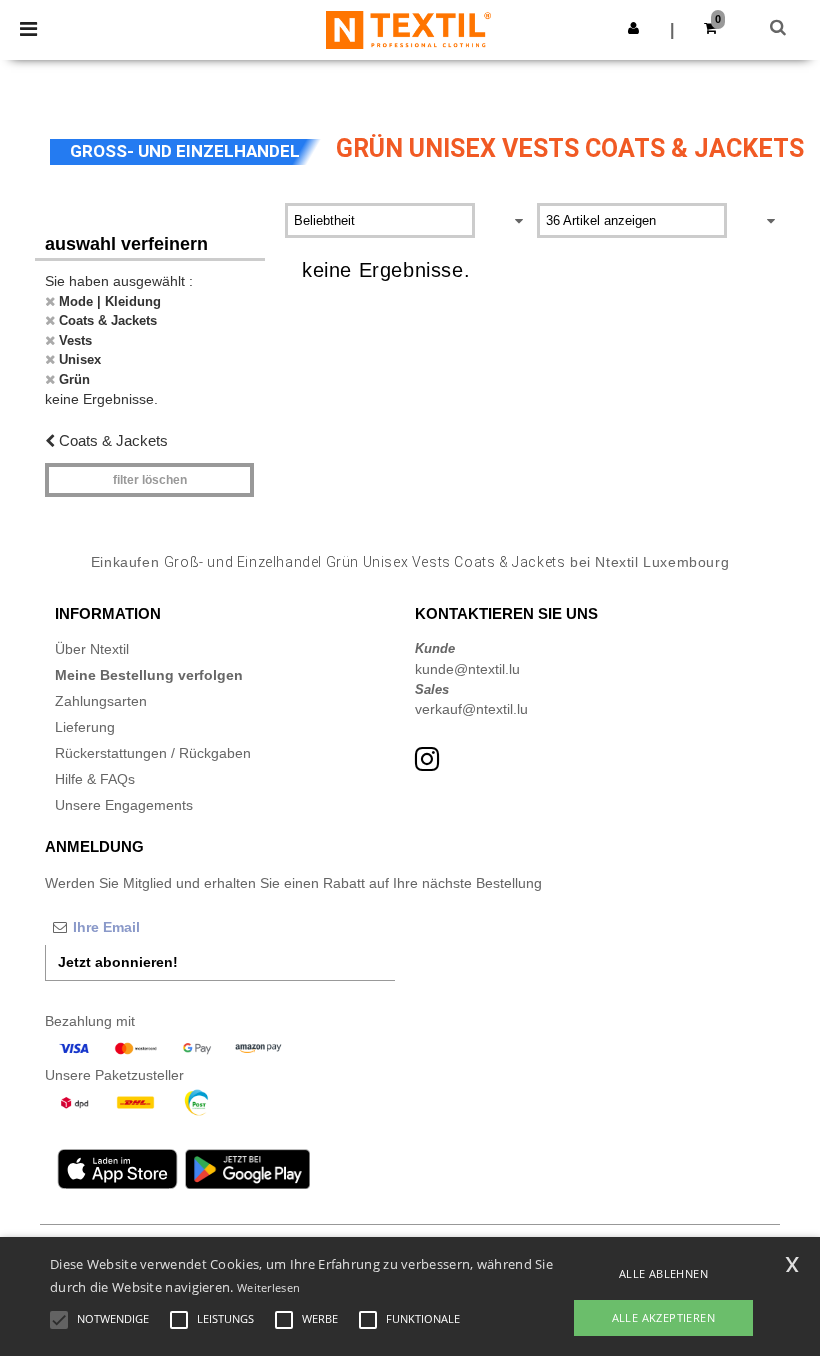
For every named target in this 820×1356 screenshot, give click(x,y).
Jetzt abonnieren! (118, 962)
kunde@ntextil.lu (467, 669)
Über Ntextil (92, 649)
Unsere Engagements (124, 805)
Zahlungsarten (101, 701)
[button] (633, 28)
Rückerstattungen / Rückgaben (153, 753)
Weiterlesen (268, 1287)
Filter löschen (150, 480)
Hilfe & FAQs (95, 779)
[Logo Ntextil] (408, 29)
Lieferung (85, 727)
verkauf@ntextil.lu (471, 709)
